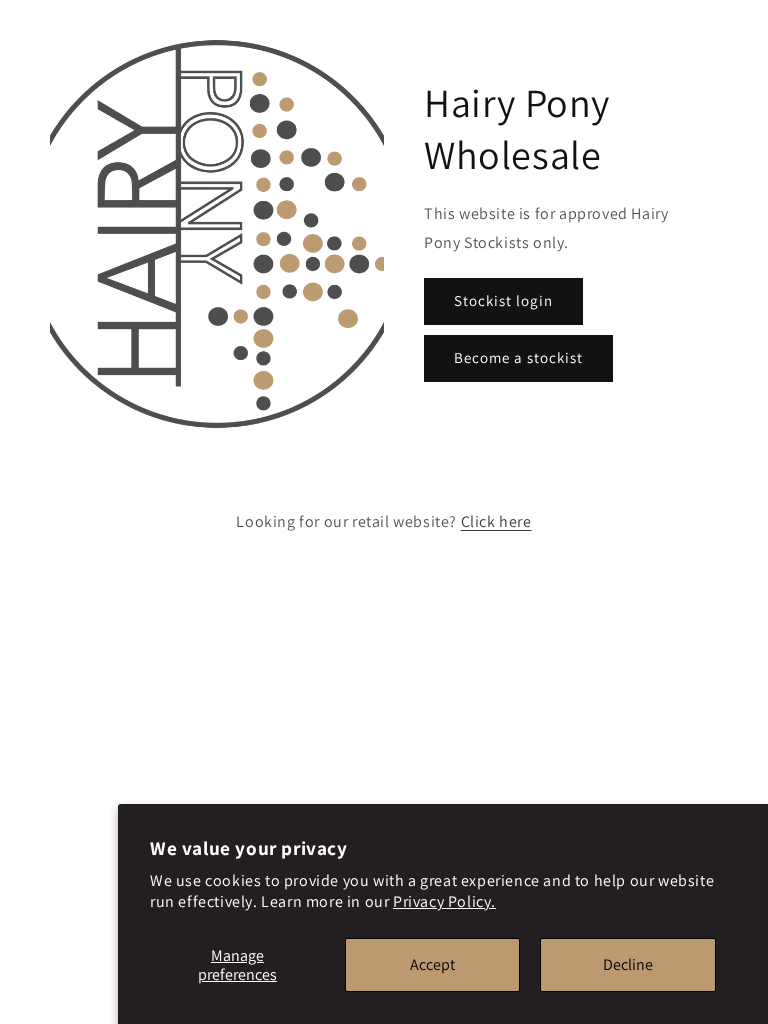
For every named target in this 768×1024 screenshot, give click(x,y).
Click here (496, 521)
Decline (628, 964)
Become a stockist (518, 357)
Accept (432, 964)
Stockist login (503, 300)
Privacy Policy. (444, 901)
